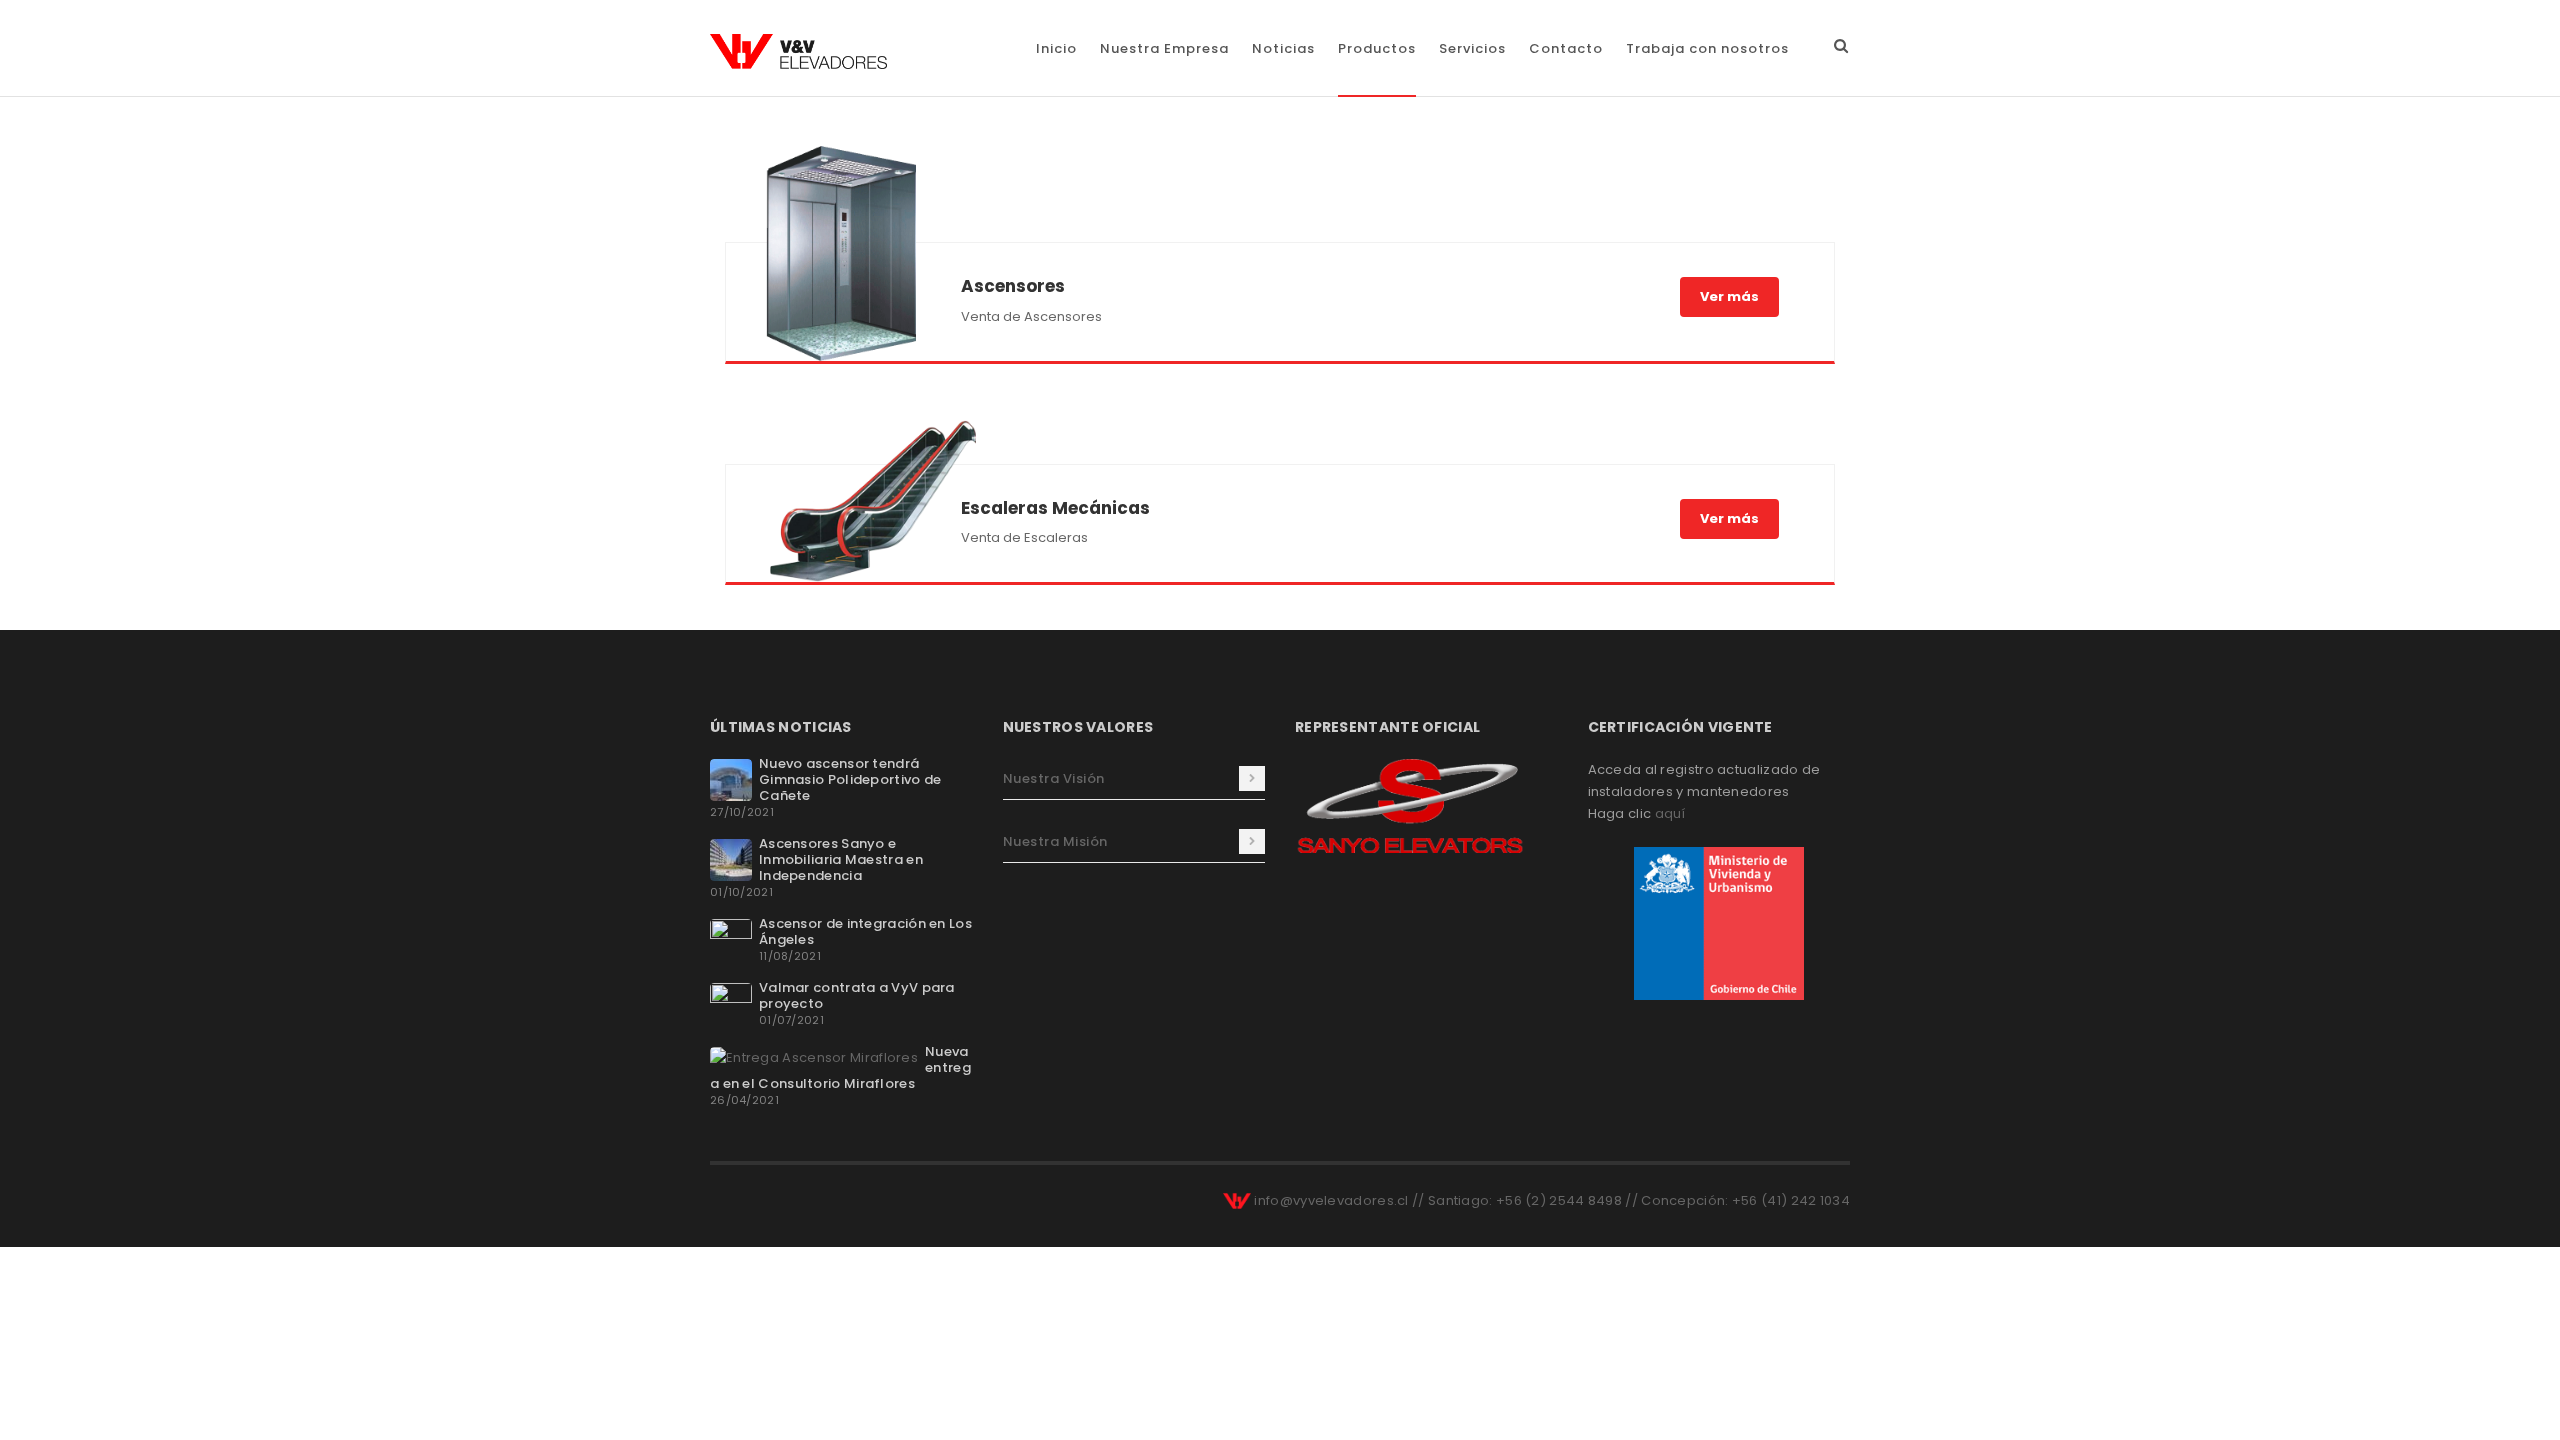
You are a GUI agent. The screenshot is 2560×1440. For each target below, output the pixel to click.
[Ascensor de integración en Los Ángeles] (731, 938)
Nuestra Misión (1055, 841)
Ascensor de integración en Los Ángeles (865, 931)
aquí (1670, 813)
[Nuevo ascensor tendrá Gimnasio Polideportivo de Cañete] (731, 778)
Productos (1377, 48)
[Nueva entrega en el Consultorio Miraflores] (814, 1057)
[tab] (1134, 779)
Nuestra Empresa (1164, 48)
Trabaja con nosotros (1707, 48)
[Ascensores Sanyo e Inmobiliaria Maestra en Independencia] (731, 858)
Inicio (1056, 48)
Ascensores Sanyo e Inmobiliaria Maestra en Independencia (841, 859)
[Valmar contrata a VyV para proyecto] (731, 1002)
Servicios (1472, 48)
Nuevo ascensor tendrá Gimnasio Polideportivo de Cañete (850, 779)
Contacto (1566, 48)
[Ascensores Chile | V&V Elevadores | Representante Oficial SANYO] (798, 51)
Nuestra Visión (1054, 778)
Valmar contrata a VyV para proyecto (857, 995)
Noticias (1283, 48)
